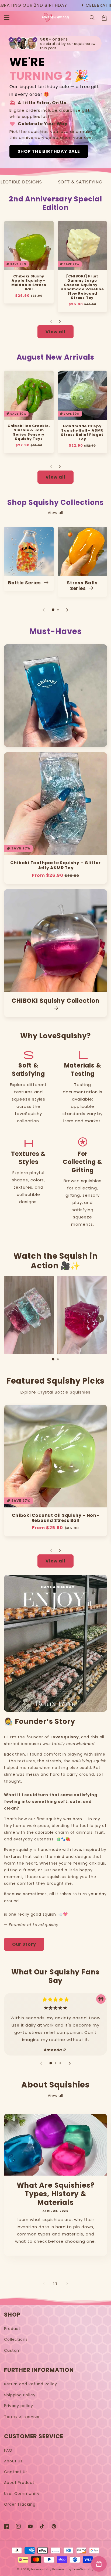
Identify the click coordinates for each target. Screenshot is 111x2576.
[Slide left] (44, 2284)
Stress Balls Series (82, 586)
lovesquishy (41, 2569)
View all (55, 332)
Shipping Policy (20, 2395)
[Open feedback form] (99, 2564)
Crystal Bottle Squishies (64, 1392)
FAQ (8, 2450)
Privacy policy (19, 2406)
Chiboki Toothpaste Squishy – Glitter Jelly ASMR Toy (55, 865)
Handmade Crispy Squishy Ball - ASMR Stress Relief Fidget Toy (82, 433)
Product (12, 2329)
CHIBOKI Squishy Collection (55, 1001)
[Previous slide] (51, 321)
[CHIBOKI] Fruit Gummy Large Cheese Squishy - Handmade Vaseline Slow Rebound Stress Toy (82, 287)
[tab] (53, 610)
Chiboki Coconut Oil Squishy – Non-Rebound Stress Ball (55, 1518)
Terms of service (22, 2416)
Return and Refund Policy (31, 2384)
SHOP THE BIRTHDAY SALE (49, 151)
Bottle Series (25, 583)
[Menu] (7, 18)
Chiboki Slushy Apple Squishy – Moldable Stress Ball (29, 283)
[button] (92, 18)
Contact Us (16, 2472)
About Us (13, 2461)
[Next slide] (60, 321)
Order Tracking (20, 2504)
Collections (16, 2339)
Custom (12, 2350)
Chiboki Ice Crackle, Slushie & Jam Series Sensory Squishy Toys (29, 432)
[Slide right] (67, 2284)
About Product (19, 2483)
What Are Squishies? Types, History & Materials (56, 2194)
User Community (22, 2494)
